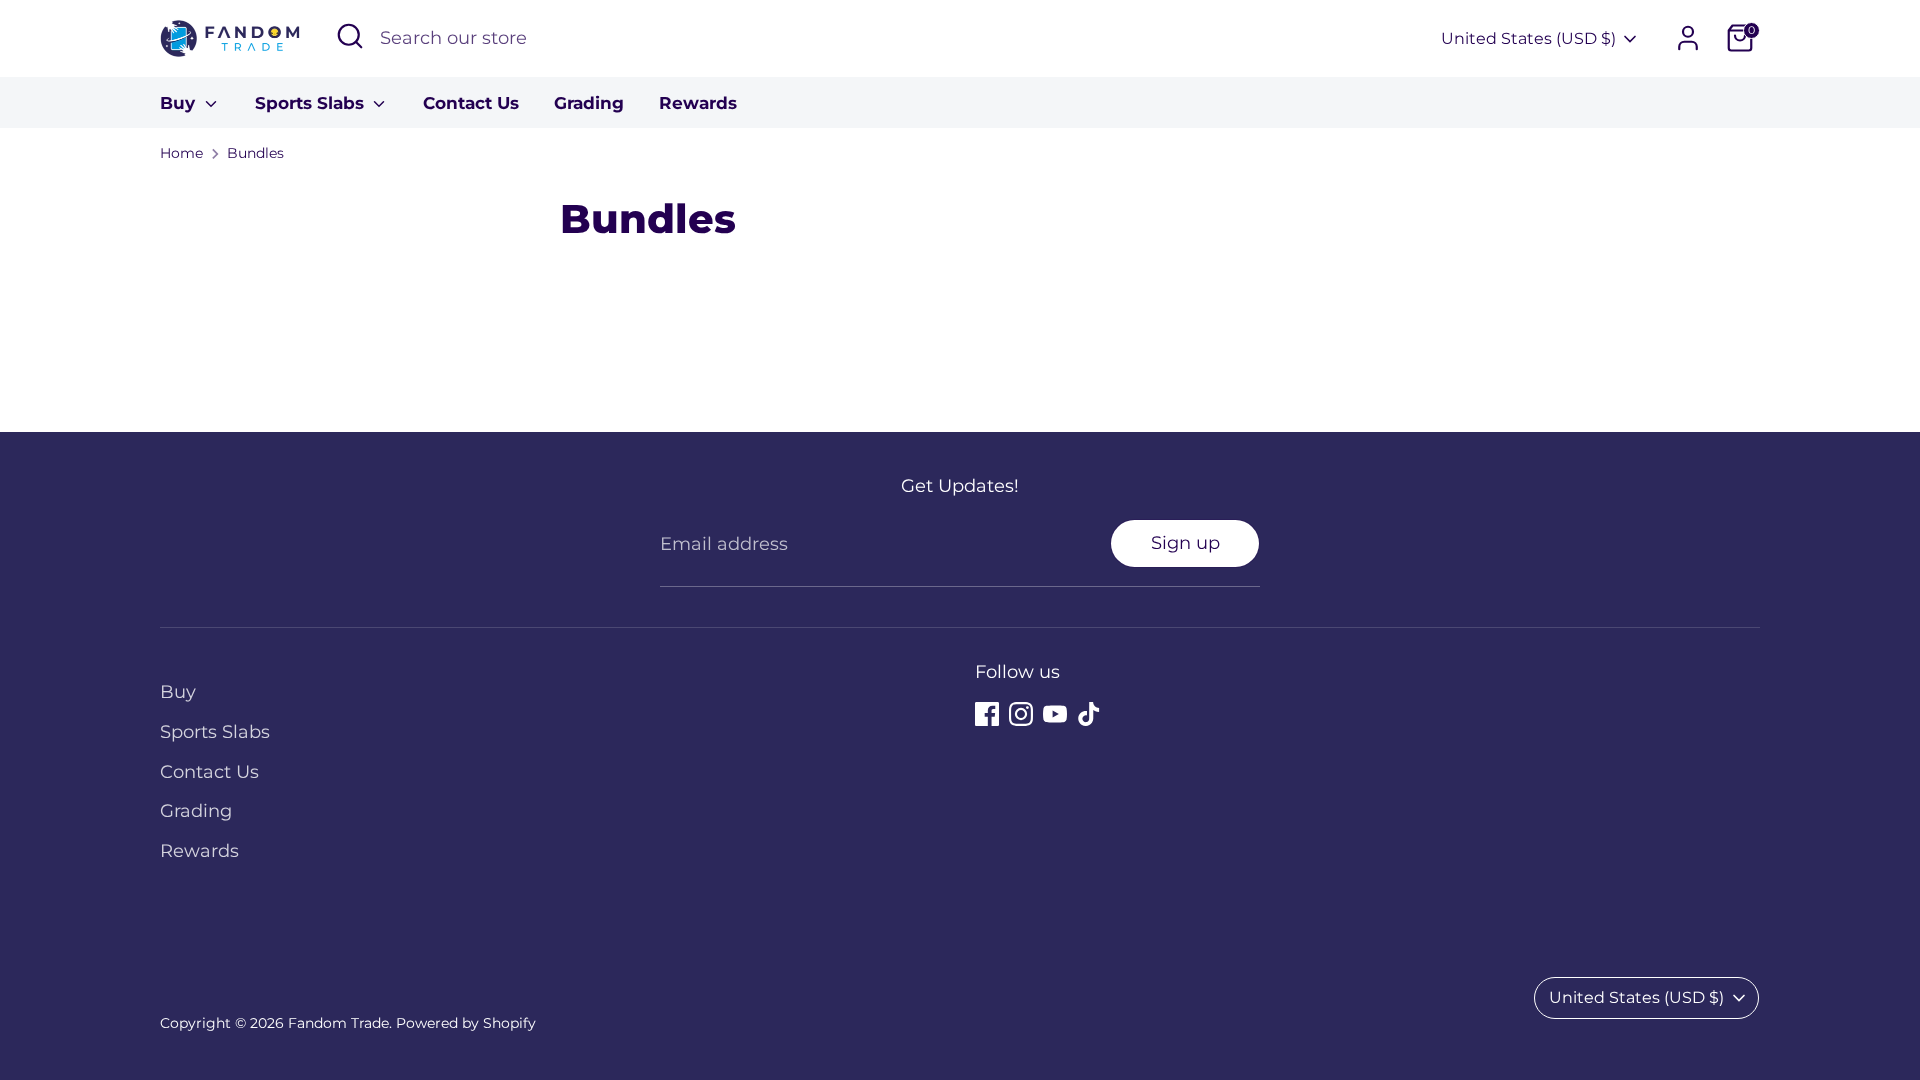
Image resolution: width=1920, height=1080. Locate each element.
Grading (589, 103)
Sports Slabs (312, 103)
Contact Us (471, 103)
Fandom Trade (338, 1023)
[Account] (1688, 38)
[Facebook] (987, 714)
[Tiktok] (1089, 714)
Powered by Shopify (466, 1023)
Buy (180, 103)
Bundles (255, 153)
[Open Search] (350, 36)
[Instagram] (1021, 714)
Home (181, 153)
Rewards (698, 103)
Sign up (1185, 543)
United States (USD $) (1528, 38)
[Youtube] (1055, 714)
